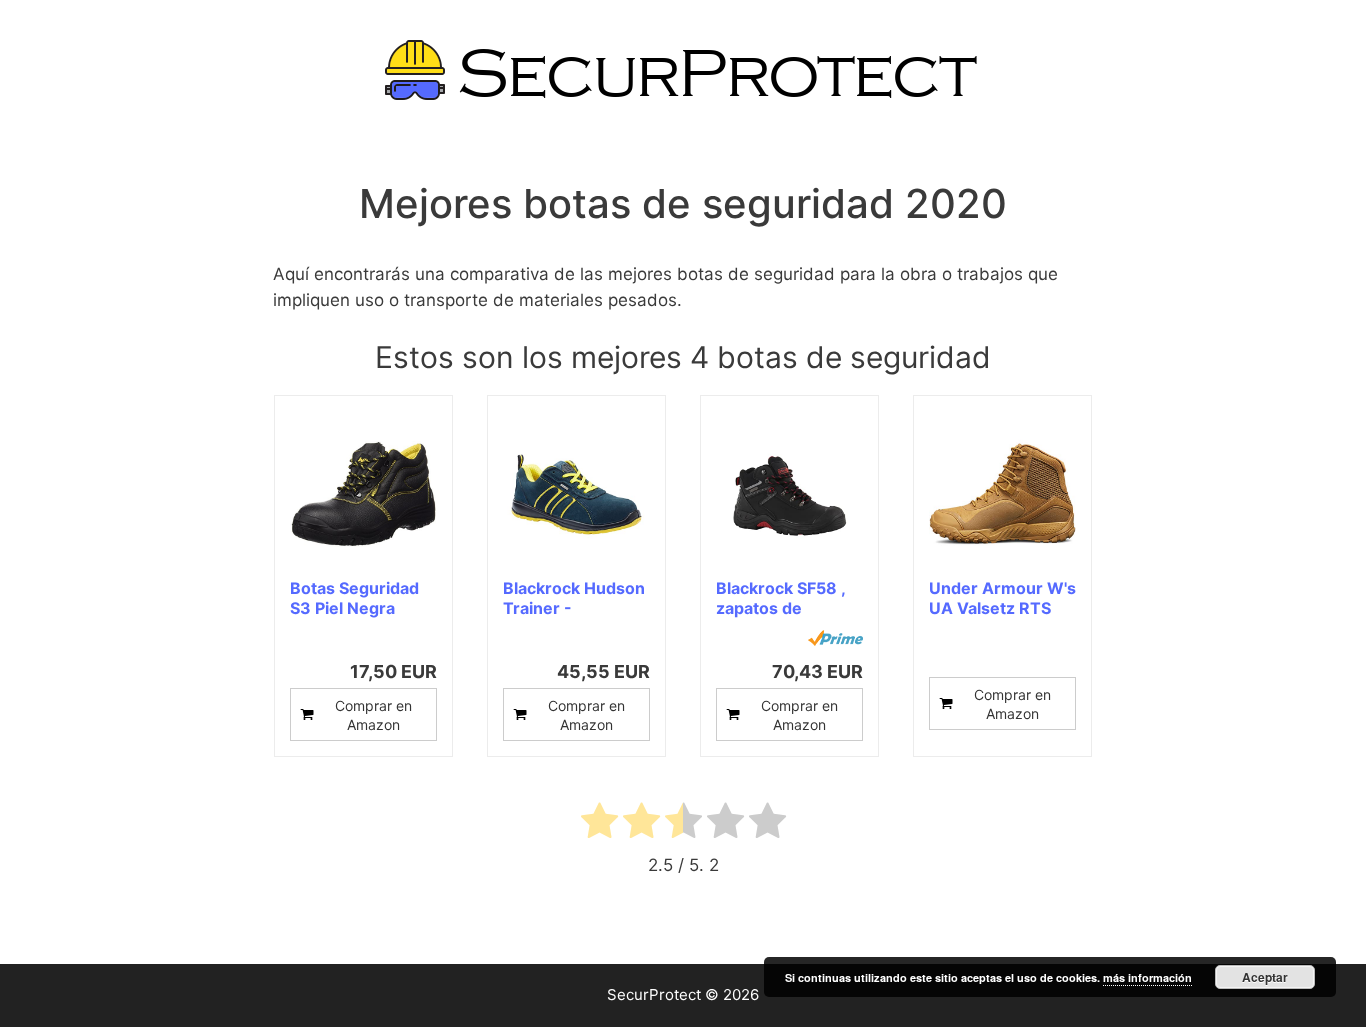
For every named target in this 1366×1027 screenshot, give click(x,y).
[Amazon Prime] (835, 638)
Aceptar (1265, 977)
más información (1147, 977)
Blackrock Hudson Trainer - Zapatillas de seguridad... (574, 598)
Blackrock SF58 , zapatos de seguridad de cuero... (780, 598)
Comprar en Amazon (373, 715)
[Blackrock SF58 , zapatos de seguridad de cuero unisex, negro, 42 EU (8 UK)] (789, 494)
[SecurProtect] (683, 69)
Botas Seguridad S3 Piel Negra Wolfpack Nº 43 (354, 598)
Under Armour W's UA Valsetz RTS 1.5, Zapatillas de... (1002, 598)
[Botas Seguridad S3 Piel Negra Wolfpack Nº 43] (363, 494)
